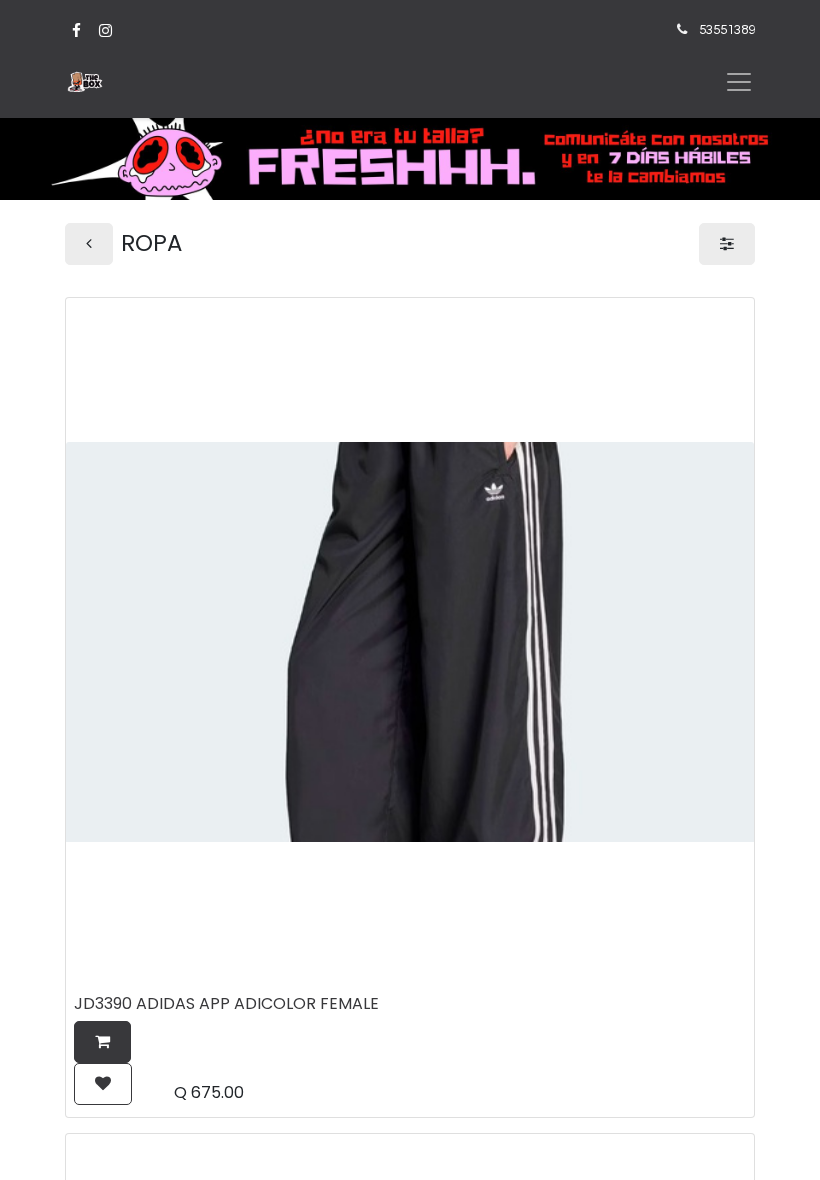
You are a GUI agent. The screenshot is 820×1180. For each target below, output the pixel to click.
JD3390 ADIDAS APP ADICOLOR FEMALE (226, 1003)
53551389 (727, 30)
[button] (102, 1042)
